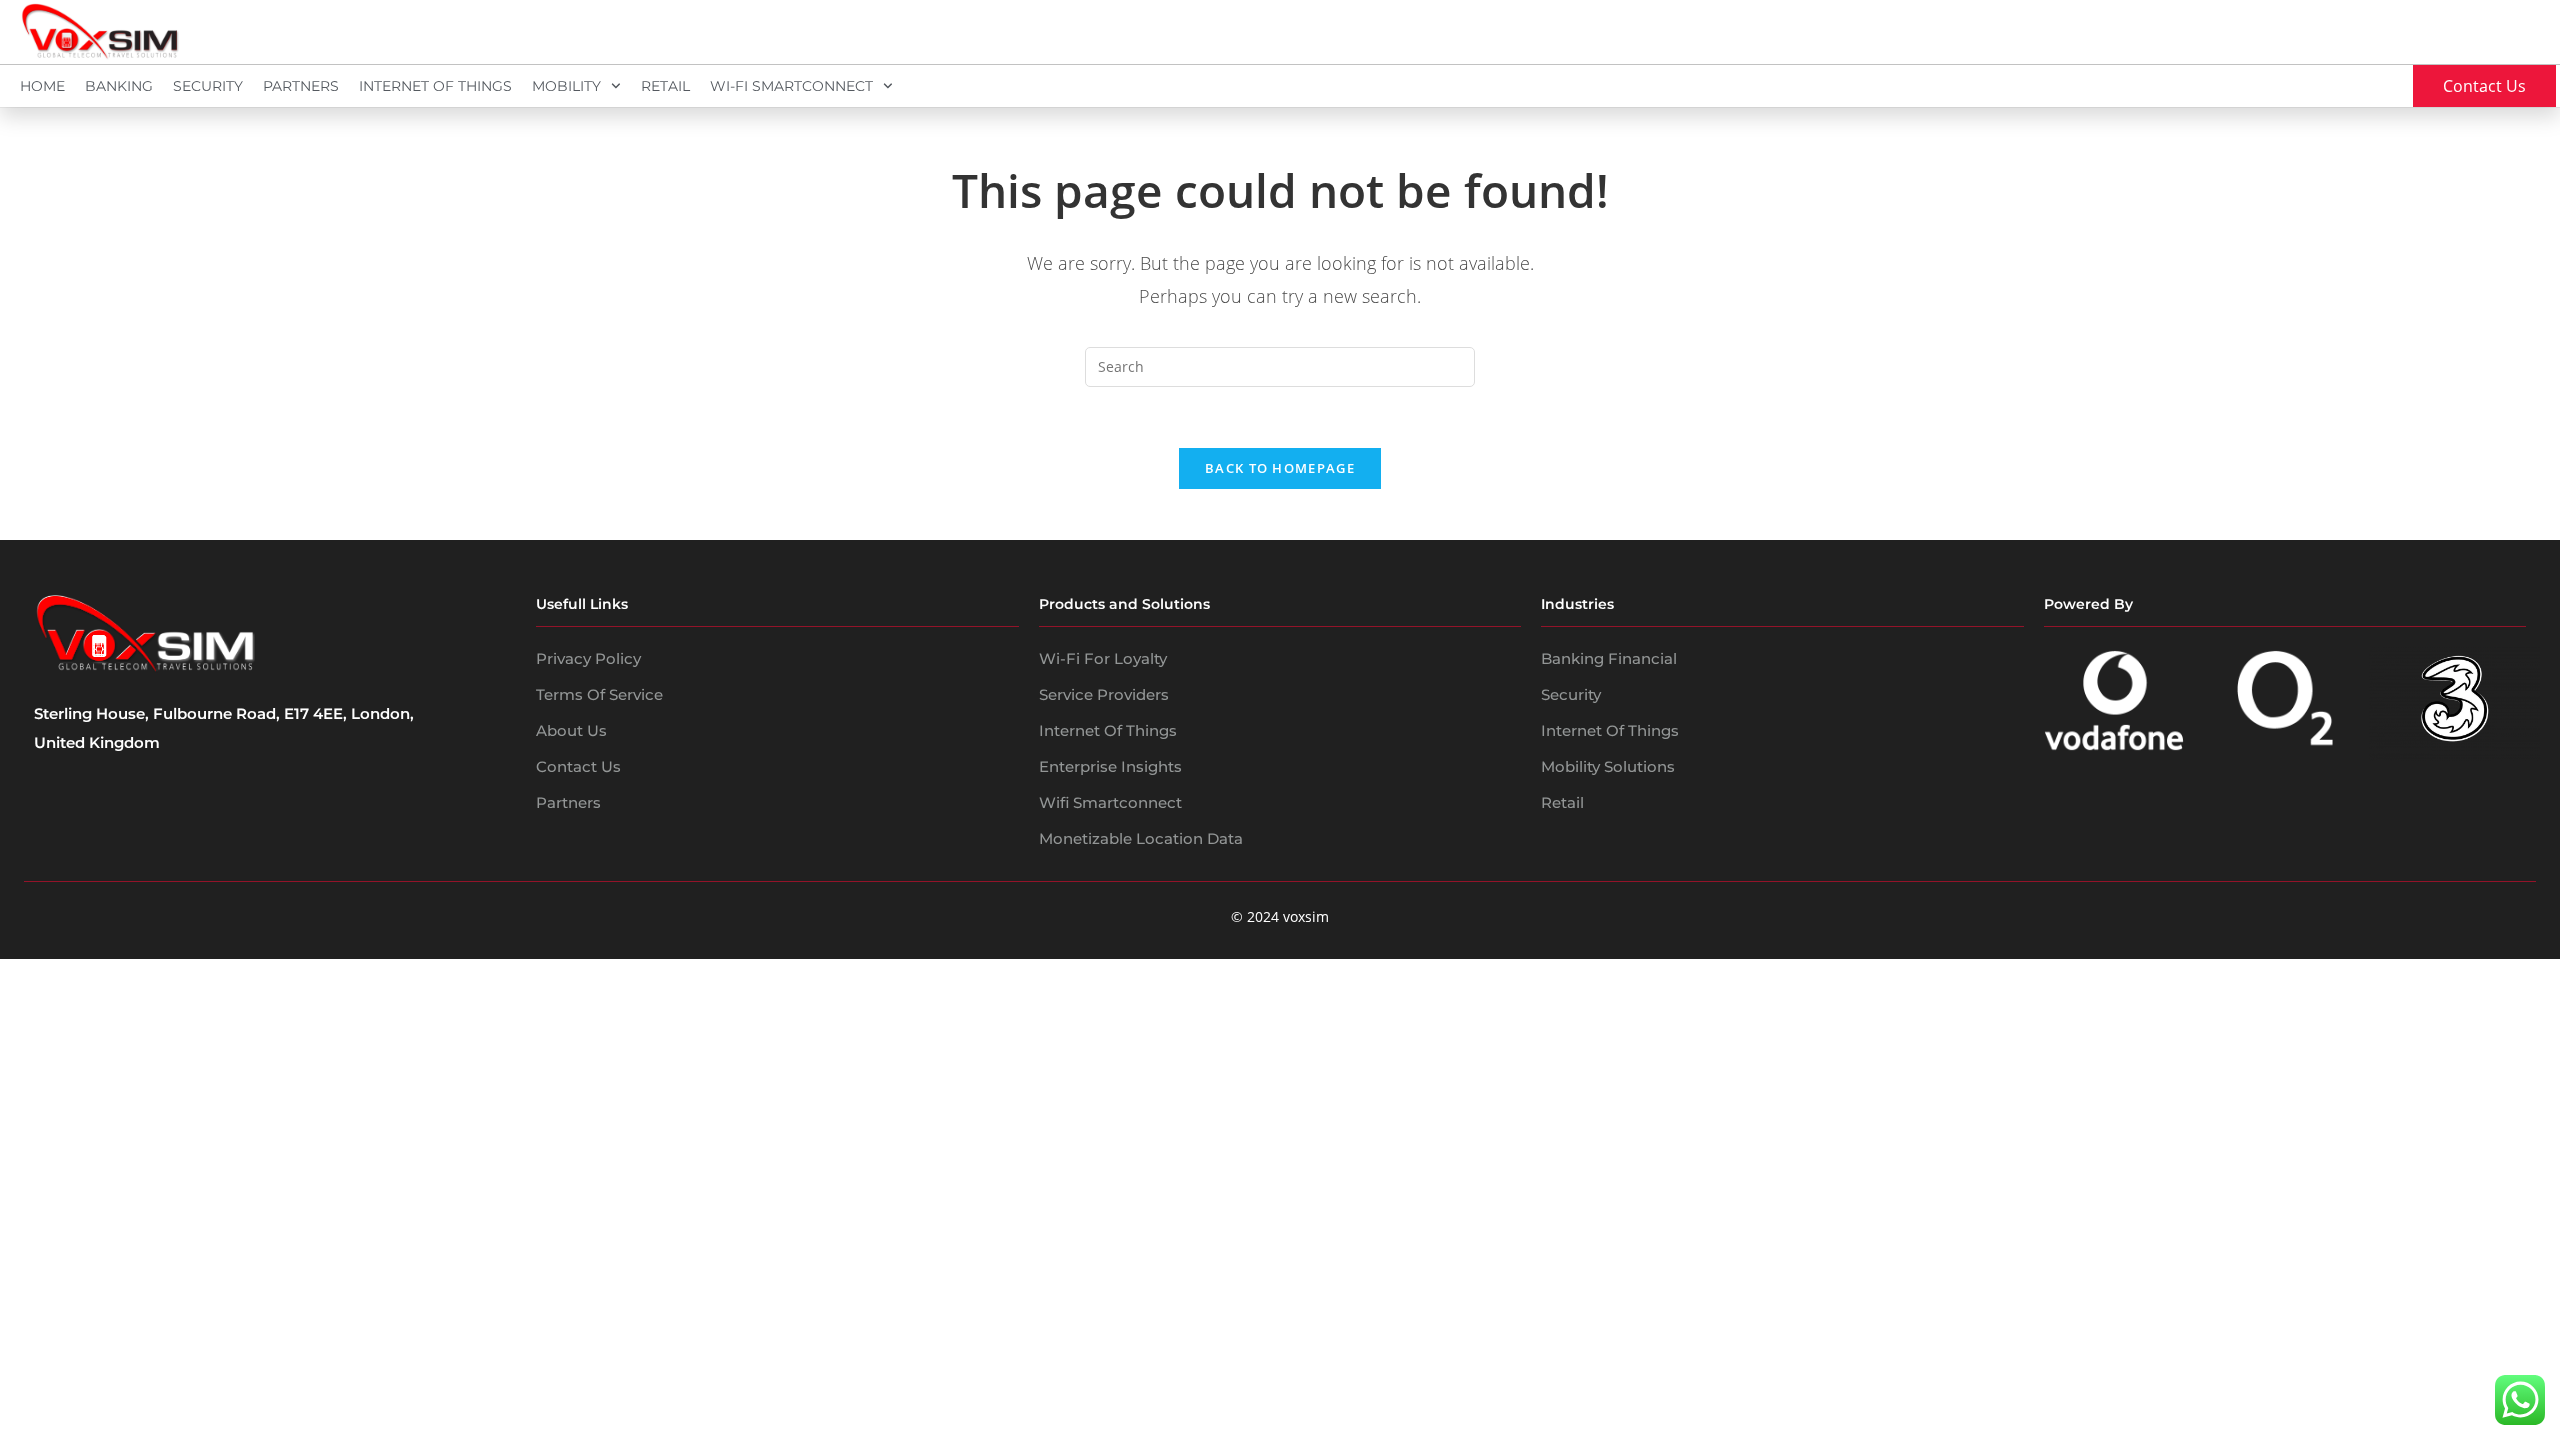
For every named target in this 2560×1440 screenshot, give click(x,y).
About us (571, 730)
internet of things (1610, 730)
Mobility (566, 86)
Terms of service (599, 694)
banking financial (1609, 658)
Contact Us (578, 766)
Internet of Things (1108, 730)
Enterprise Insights (1110, 766)
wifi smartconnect (1110, 802)
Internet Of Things (435, 86)
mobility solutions (1608, 766)
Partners (301, 86)
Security (208, 86)
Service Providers (1104, 694)
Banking (119, 86)
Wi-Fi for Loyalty (1103, 658)
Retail (665, 86)
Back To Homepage (1280, 468)
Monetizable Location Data (1141, 838)
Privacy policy (588, 658)
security (1571, 694)
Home (42, 86)
